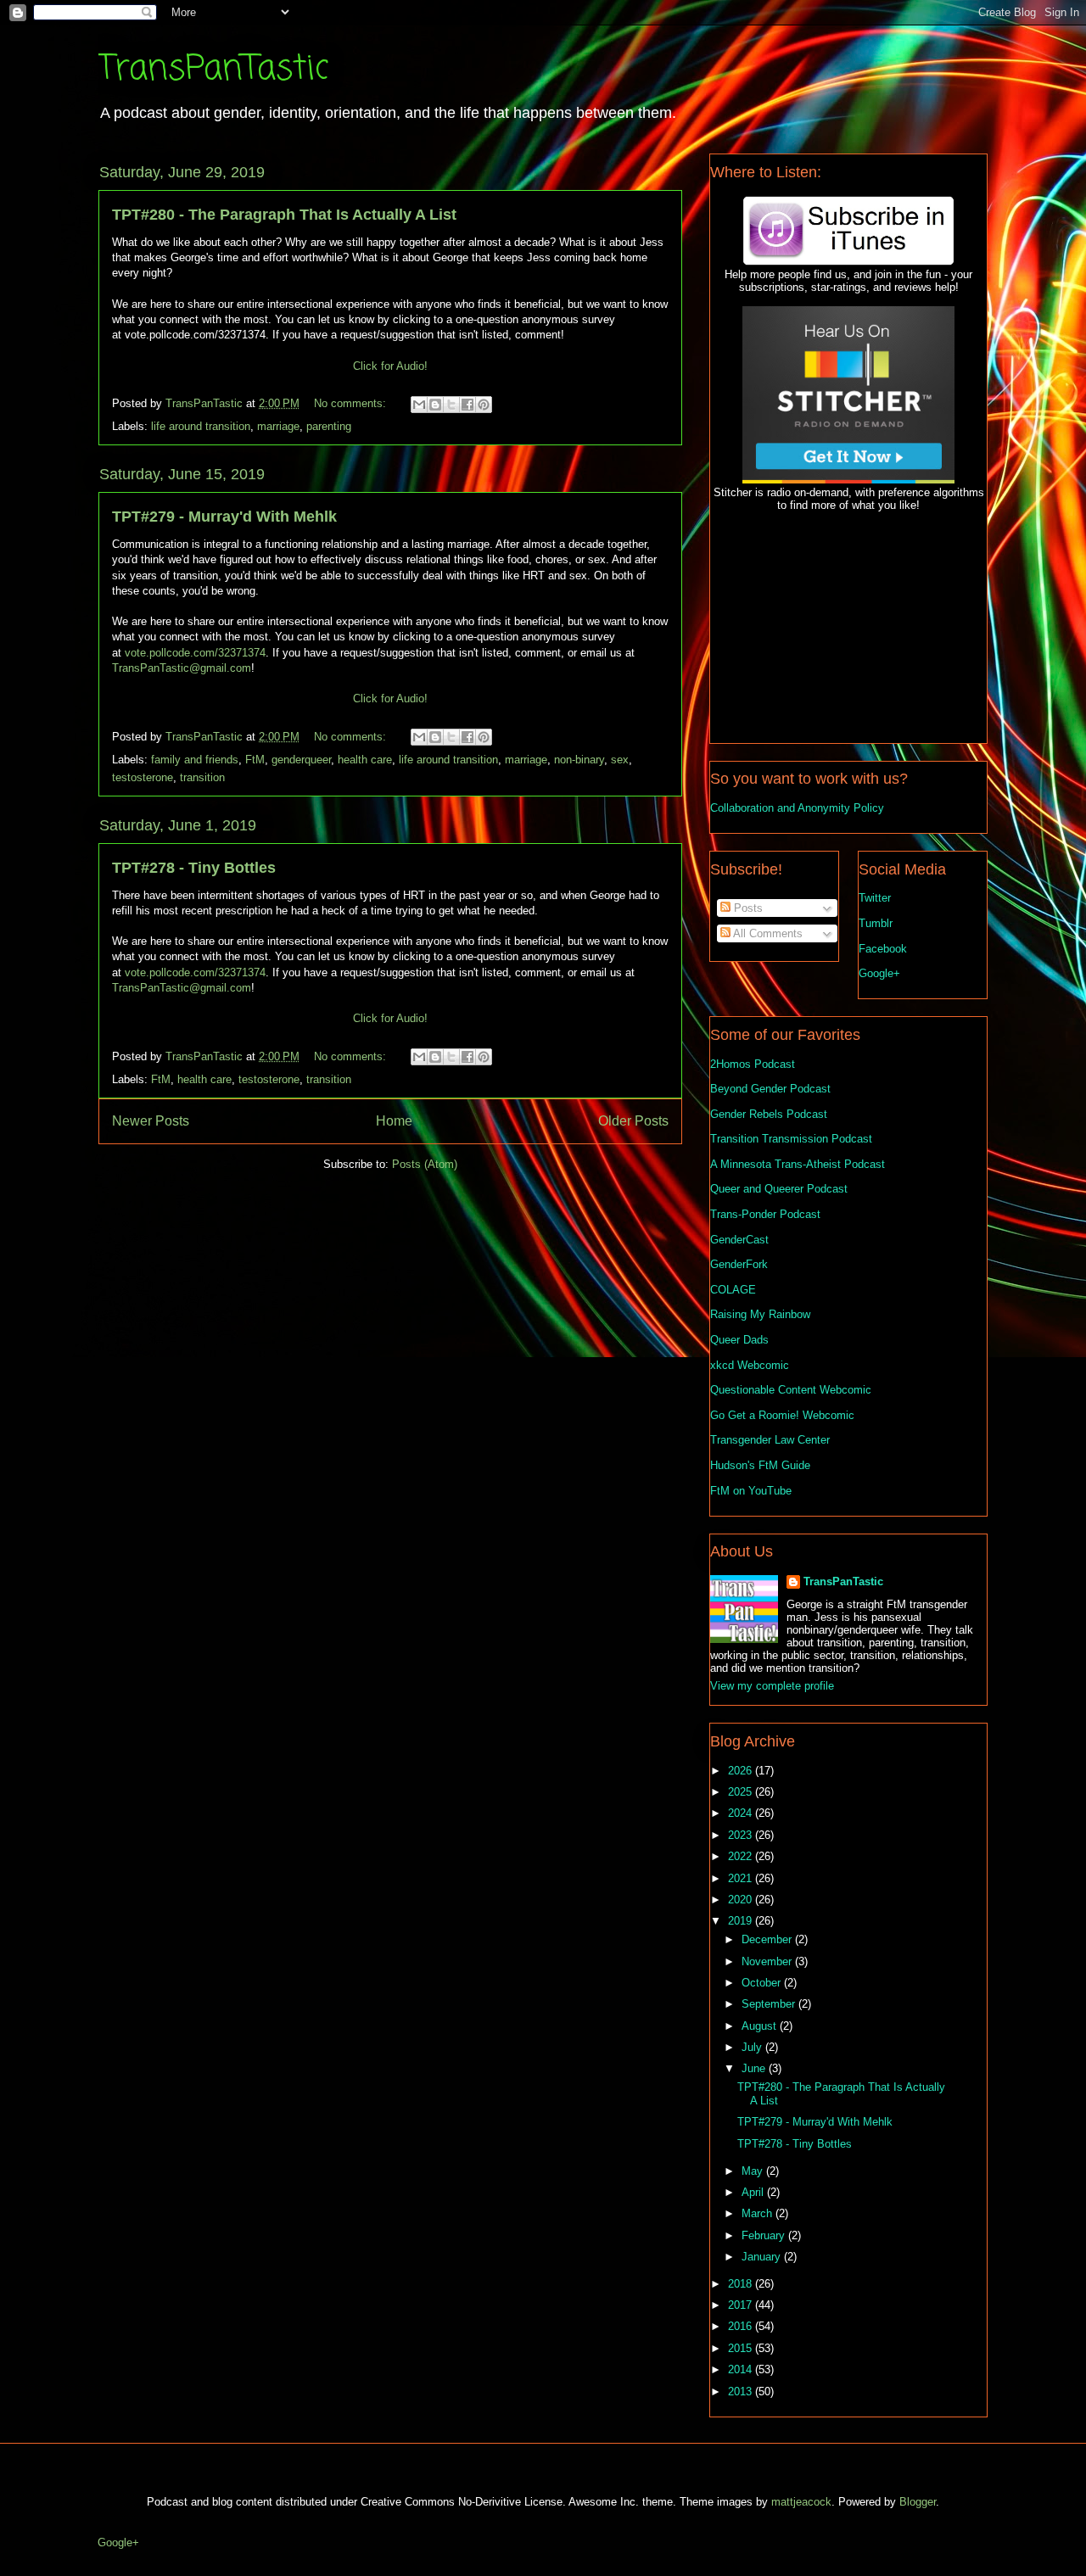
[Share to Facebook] (467, 405)
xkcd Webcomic (750, 1365)
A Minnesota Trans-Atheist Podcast (798, 1164)
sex (620, 760)
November (768, 1961)
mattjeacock (801, 2502)
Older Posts (633, 1121)
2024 (742, 1813)
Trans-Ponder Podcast (765, 1214)
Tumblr (876, 923)
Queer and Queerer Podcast (779, 1189)
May (754, 2171)
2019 (742, 1921)
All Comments (767, 933)
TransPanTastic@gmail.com (182, 668)
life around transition (201, 426)
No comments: (352, 403)
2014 (742, 2369)
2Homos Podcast (753, 1064)
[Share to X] (451, 405)
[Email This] (419, 405)
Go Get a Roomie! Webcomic (782, 1415)
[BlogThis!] (435, 405)
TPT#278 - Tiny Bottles (194, 868)
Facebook (883, 949)
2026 (742, 1771)
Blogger (918, 2502)
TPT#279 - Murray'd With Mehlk (224, 517)
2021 (742, 1878)
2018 (742, 2284)
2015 (742, 2348)
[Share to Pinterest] (484, 405)
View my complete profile (772, 1686)
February (765, 2235)
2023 (742, 1835)
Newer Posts (151, 1121)
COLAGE (733, 1290)
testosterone (143, 777)
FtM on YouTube (751, 1491)
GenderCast (739, 1240)
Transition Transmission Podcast (791, 1139)
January (763, 2257)
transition (202, 777)
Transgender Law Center (770, 1440)
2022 (742, 1856)
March (759, 2213)
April (754, 2192)
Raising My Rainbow (760, 1314)
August (761, 2026)
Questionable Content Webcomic (791, 1390)
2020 (742, 1900)
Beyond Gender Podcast (770, 1089)
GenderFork (739, 1264)
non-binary (579, 760)
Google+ (879, 973)
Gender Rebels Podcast (769, 1114)
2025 (742, 1792)
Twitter (875, 898)
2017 (742, 2305)
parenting (329, 426)
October (763, 1983)
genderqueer (301, 760)
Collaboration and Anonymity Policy (797, 808)
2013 (742, 2392)
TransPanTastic (213, 70)
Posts (747, 908)
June (755, 2068)
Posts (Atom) (425, 1164)
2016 (742, 2326)
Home (394, 1121)
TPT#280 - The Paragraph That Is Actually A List (284, 215)
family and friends (195, 760)
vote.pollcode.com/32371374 (195, 653)
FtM (255, 760)
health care (365, 760)
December (768, 1939)
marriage (278, 426)
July (753, 2047)
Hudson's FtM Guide (760, 1465)
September (770, 2004)
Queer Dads (739, 1340)
